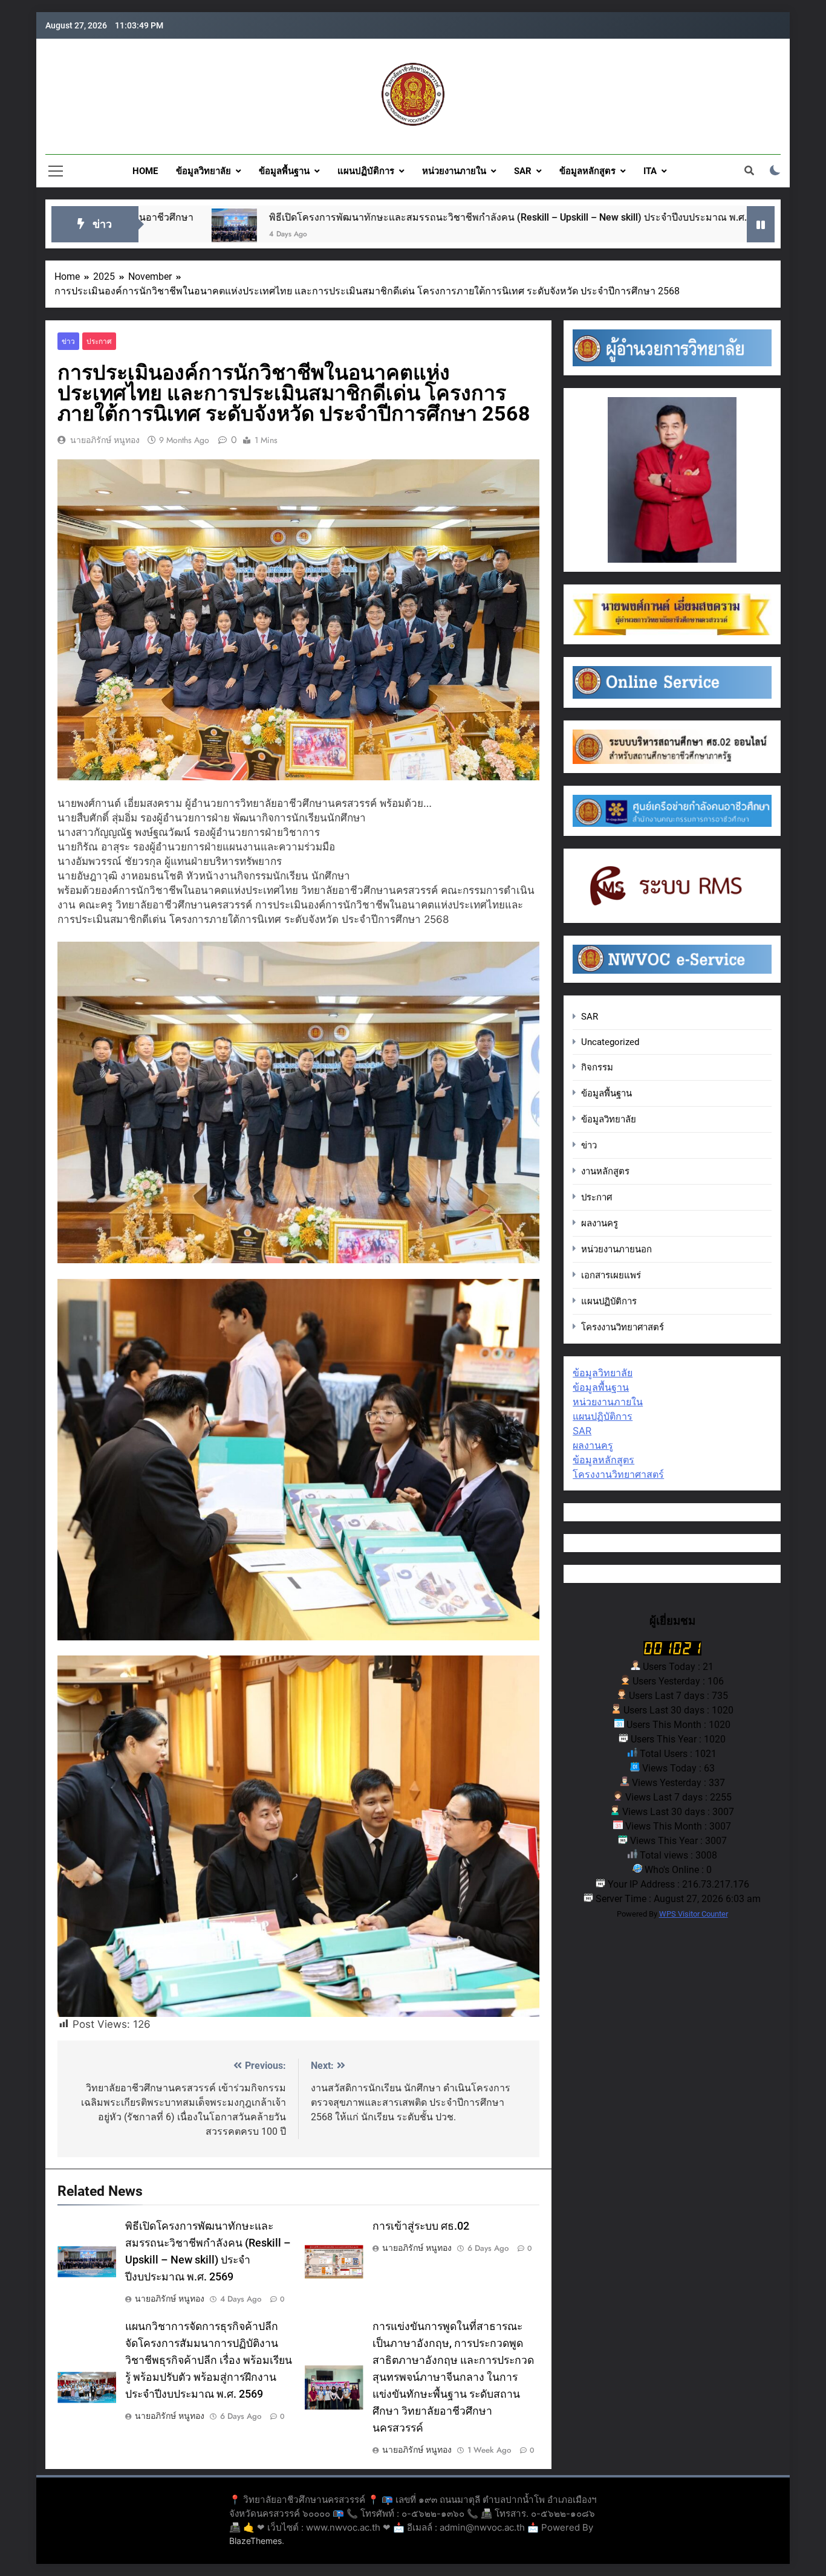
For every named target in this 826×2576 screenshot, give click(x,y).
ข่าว (68, 341)
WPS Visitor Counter (694, 1914)
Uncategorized (610, 1042)
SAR (523, 171)
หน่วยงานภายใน (454, 171)
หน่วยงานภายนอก (616, 1249)
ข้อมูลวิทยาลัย (203, 171)
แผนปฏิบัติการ (366, 171)
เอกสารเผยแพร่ (611, 1275)
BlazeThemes (255, 2541)
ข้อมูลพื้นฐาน (284, 171)
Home (145, 171)
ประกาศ (99, 341)
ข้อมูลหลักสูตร (587, 171)
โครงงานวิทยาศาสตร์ (623, 1327)
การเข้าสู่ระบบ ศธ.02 (722, 217)
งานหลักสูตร (605, 1171)
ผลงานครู (600, 1223)
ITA (650, 171)
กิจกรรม (597, 1067)
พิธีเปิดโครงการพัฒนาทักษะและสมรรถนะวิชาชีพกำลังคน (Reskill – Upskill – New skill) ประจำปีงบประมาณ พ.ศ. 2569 (351, 217)
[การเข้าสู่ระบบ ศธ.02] (643, 231)
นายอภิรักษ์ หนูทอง (105, 440)
